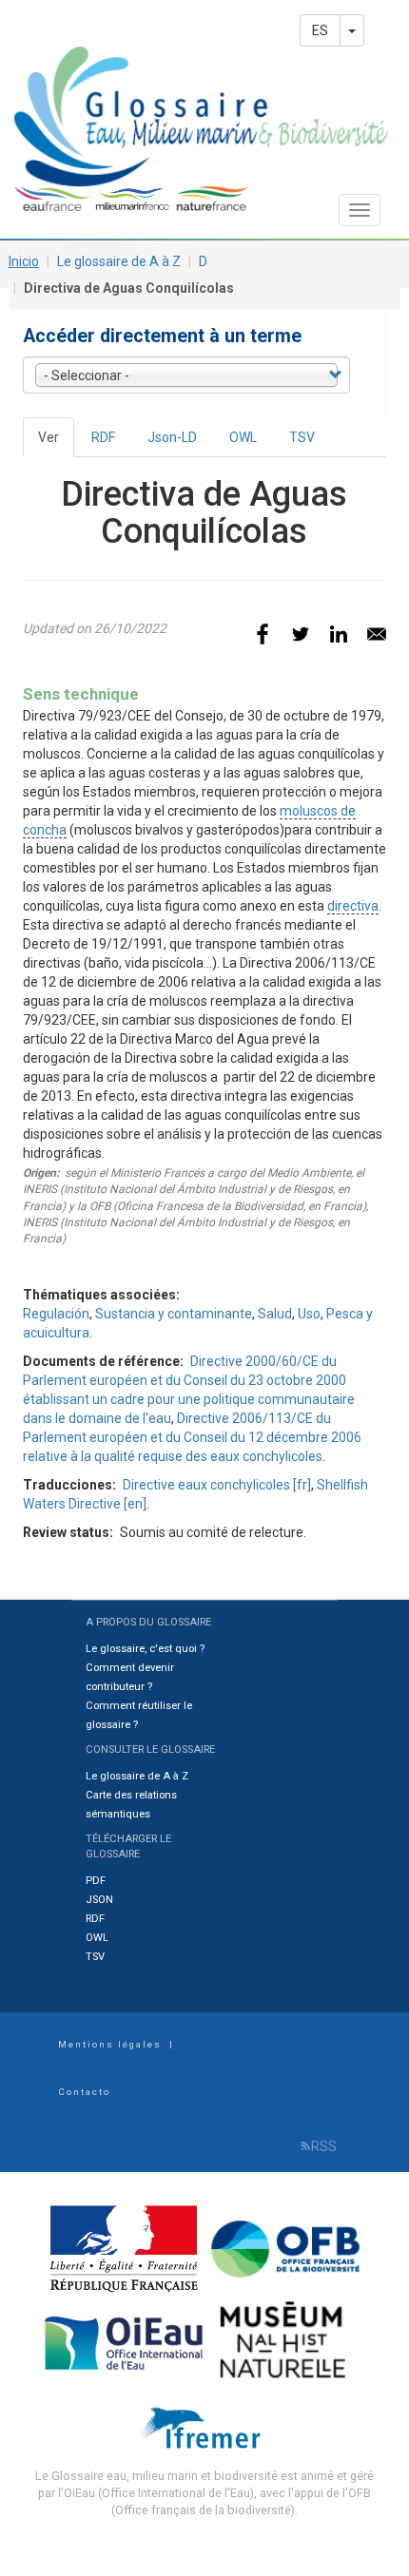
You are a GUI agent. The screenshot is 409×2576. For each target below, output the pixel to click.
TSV (302, 437)
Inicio (24, 261)
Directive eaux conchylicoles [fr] (217, 1485)
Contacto (84, 2092)
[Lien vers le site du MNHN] (286, 2341)
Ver (56, 443)
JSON (99, 1900)
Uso (309, 1314)
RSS (324, 2146)
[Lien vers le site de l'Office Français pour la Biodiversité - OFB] (286, 2248)
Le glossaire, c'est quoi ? (145, 1649)
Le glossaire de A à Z (119, 261)
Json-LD (172, 437)
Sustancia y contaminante (174, 1314)
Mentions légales (110, 2044)
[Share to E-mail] (377, 634)
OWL (243, 437)
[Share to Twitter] (301, 634)
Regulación (56, 1314)
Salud (275, 1314)
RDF (103, 437)
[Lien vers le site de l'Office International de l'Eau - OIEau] (126, 2341)
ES (320, 30)
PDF (96, 1881)
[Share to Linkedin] (339, 634)
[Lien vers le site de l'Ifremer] (205, 2426)
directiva (353, 906)
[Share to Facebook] (263, 634)
